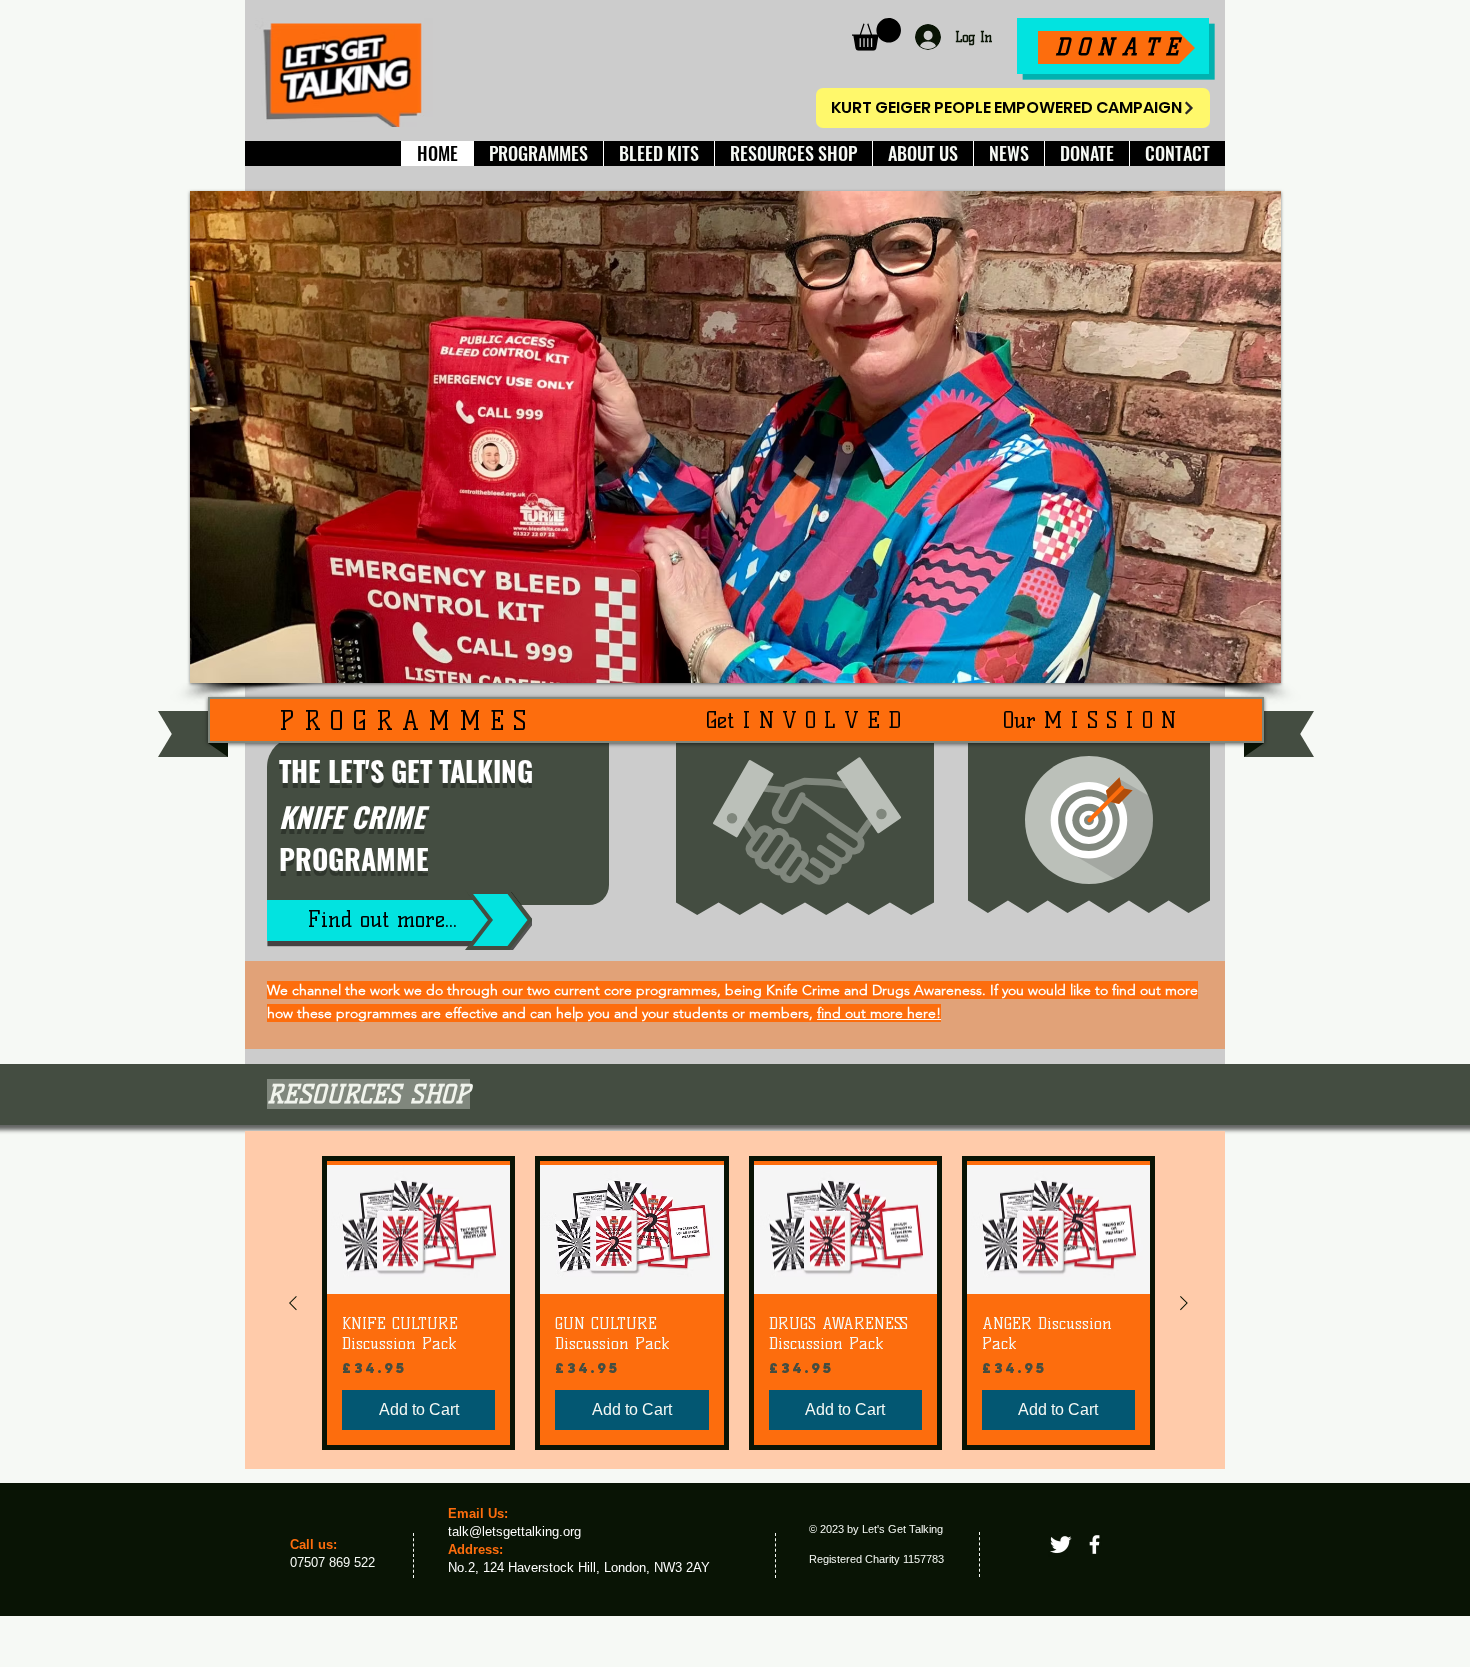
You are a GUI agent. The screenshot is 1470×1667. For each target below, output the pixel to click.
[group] (738, 1303)
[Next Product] (1184, 1303)
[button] (876, 34)
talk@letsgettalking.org (514, 1531)
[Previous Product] (293, 1303)
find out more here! (879, 1013)
